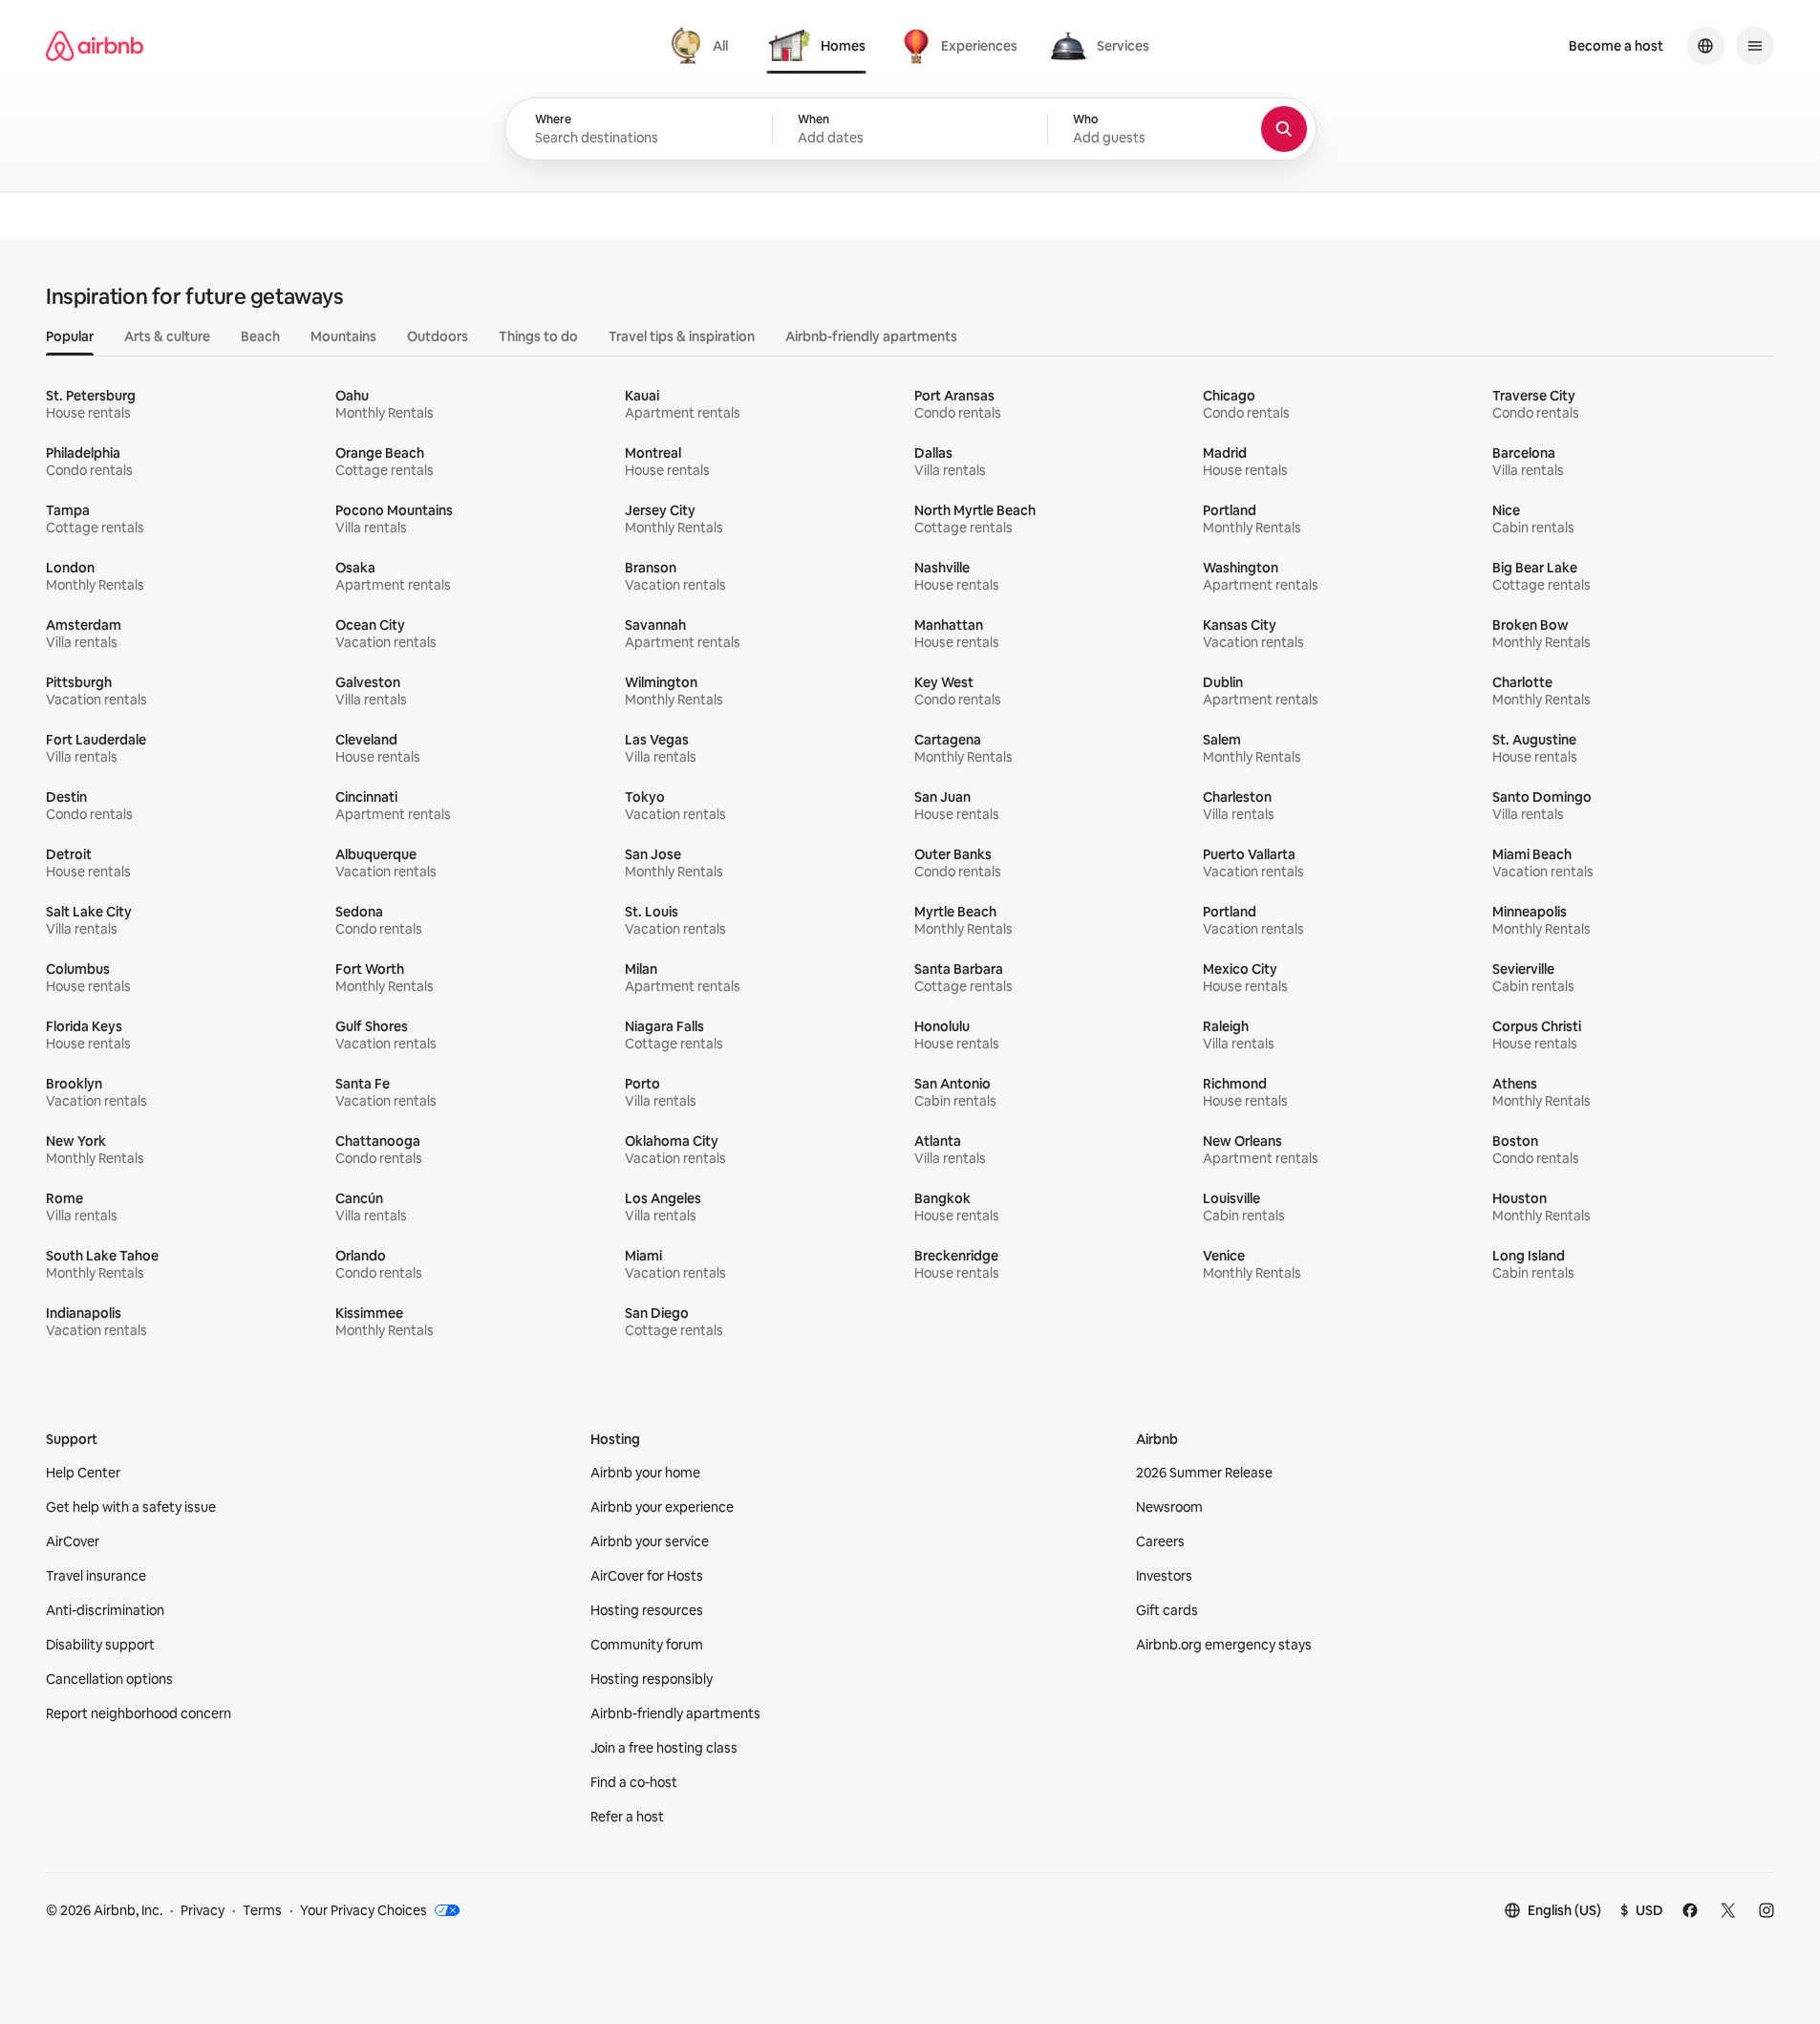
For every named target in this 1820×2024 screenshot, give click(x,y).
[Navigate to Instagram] (1766, 1910)
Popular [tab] (70, 336)
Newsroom (1169, 1507)
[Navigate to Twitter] (1728, 1910)
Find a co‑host (634, 1782)
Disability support (100, 1645)
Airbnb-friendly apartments (675, 1713)
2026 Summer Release (1204, 1473)
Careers (1160, 1541)
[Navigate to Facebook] (1690, 1910)
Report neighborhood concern (139, 1713)
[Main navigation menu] (1755, 46)
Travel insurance (96, 1576)
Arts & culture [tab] (167, 336)
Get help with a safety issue (131, 1507)
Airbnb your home (645, 1473)
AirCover (73, 1541)
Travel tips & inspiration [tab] (682, 336)
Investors (1164, 1576)
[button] (910, 129)
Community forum (647, 1645)
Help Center (83, 1473)
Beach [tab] (260, 336)
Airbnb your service (650, 1541)
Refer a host (627, 1817)
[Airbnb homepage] (95, 46)
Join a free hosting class (664, 1748)
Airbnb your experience (662, 1507)
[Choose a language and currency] (1705, 46)
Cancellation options (109, 1679)
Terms (262, 1910)
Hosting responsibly (652, 1679)
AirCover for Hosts (647, 1576)
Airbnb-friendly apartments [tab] (871, 336)
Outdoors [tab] (438, 336)
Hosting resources (647, 1610)
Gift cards (1167, 1610)
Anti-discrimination (105, 1610)
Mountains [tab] (343, 336)
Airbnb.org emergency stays (1224, 1645)
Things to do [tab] (538, 336)
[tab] (702, 46)
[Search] (1284, 129)
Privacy (203, 1910)
